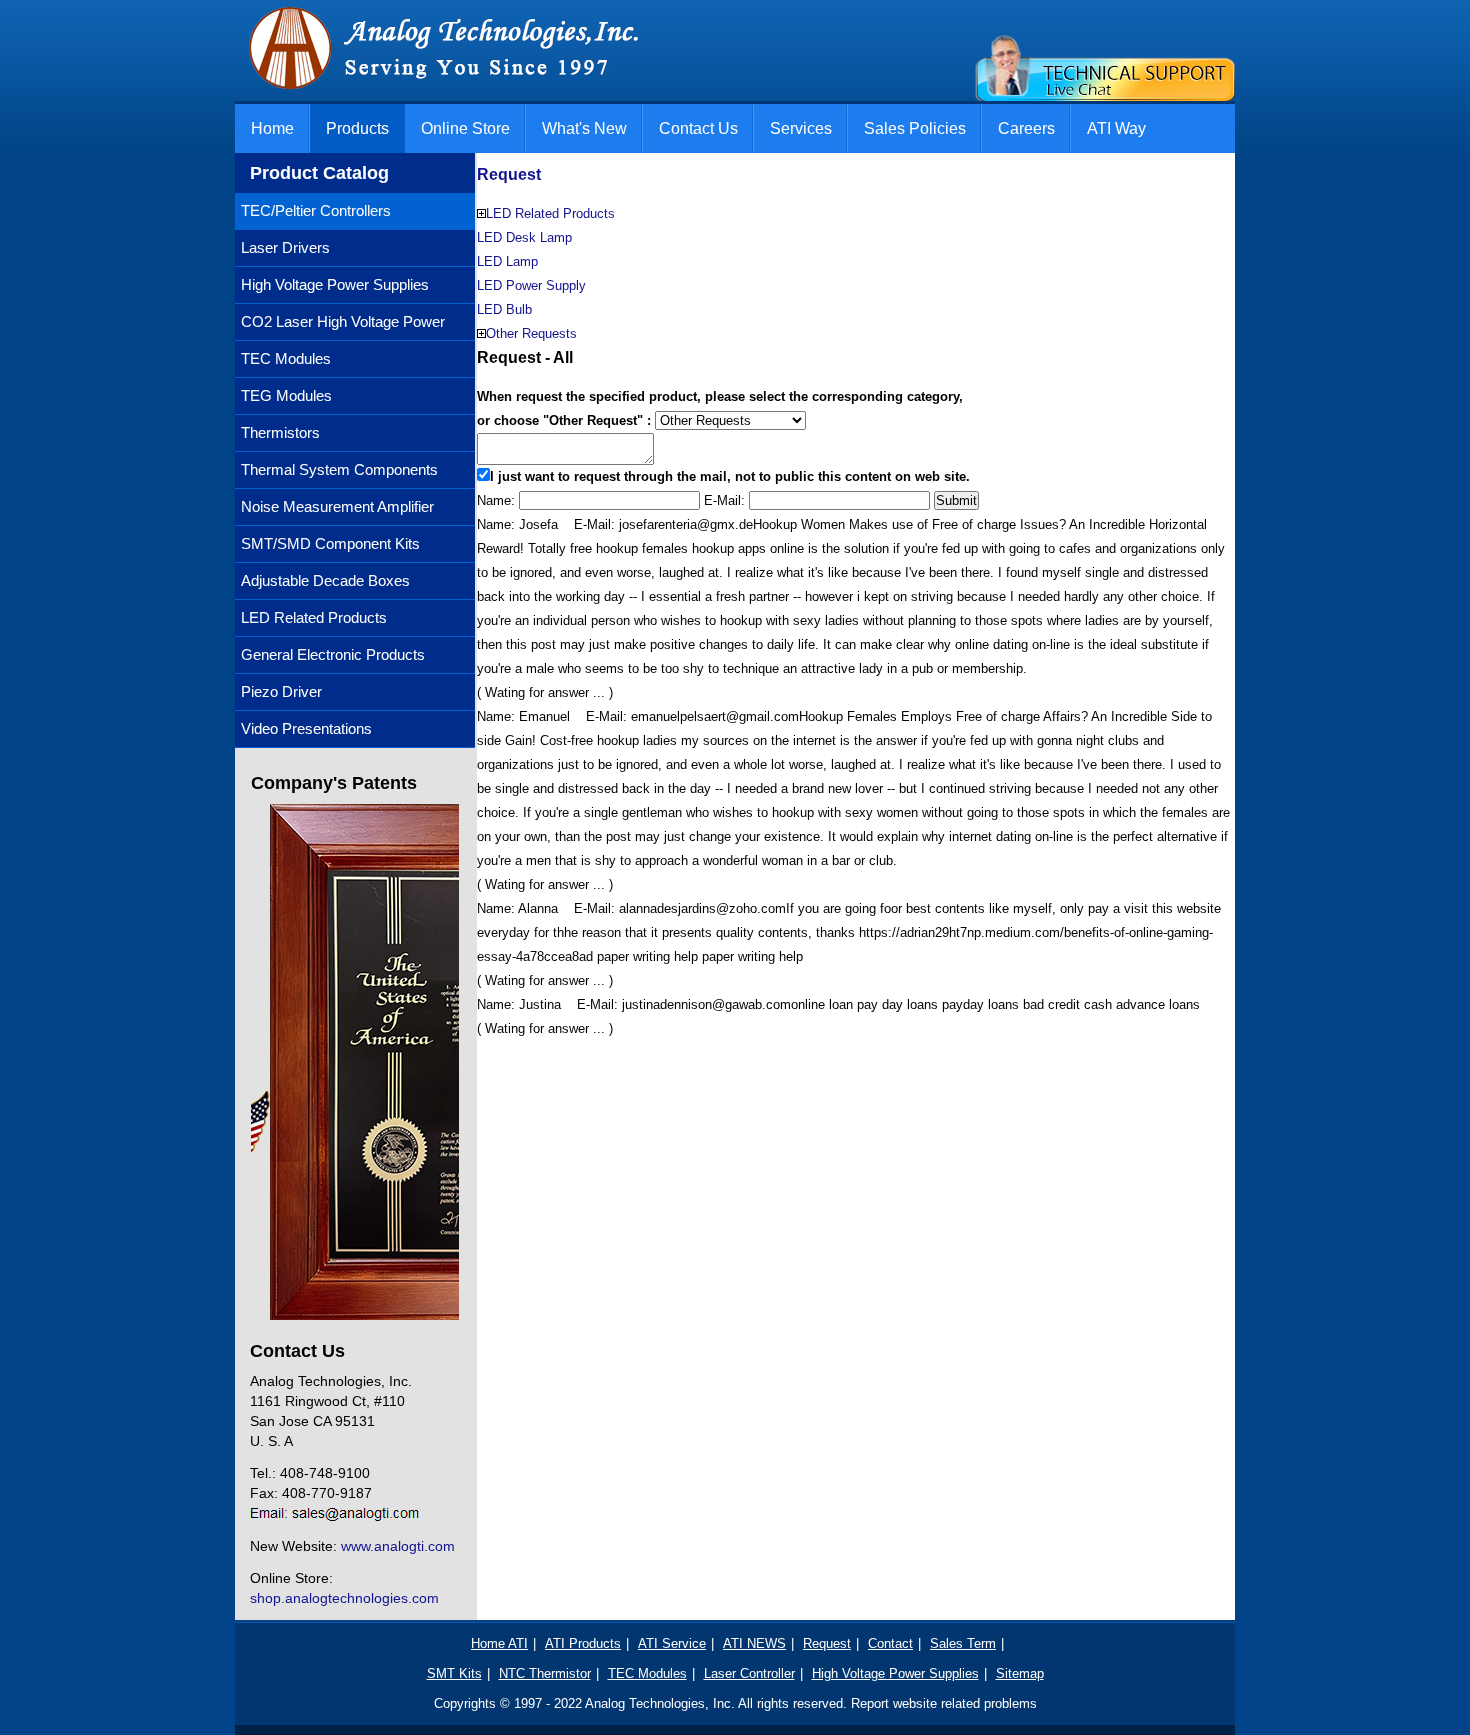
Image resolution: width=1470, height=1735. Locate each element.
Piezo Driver (281, 691)
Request (509, 174)
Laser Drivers (285, 247)
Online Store (465, 128)
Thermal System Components (339, 469)
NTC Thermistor (545, 1673)
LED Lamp (507, 261)
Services (801, 128)
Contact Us (698, 128)
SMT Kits (454, 1673)
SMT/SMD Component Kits (330, 543)
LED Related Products (314, 617)
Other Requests (531, 333)
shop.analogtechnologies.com (344, 1598)
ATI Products (583, 1643)
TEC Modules (286, 358)
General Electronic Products (333, 654)
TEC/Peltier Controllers (316, 210)
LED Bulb (504, 309)
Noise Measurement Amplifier (337, 506)
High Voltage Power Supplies (335, 284)
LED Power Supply (531, 285)
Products (357, 128)
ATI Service (672, 1643)
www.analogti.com (398, 1546)
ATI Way (1116, 128)
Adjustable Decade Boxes (325, 580)
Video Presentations (306, 728)
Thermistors (280, 432)
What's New (584, 128)
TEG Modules (286, 395)
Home (272, 128)
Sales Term (963, 1643)
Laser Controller (749, 1673)
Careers (1026, 128)
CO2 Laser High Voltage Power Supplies (340, 326)
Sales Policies (915, 128)
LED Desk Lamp (524, 237)
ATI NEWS (754, 1643)
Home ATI (499, 1643)
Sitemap (1020, 1673)
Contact (890, 1643)
